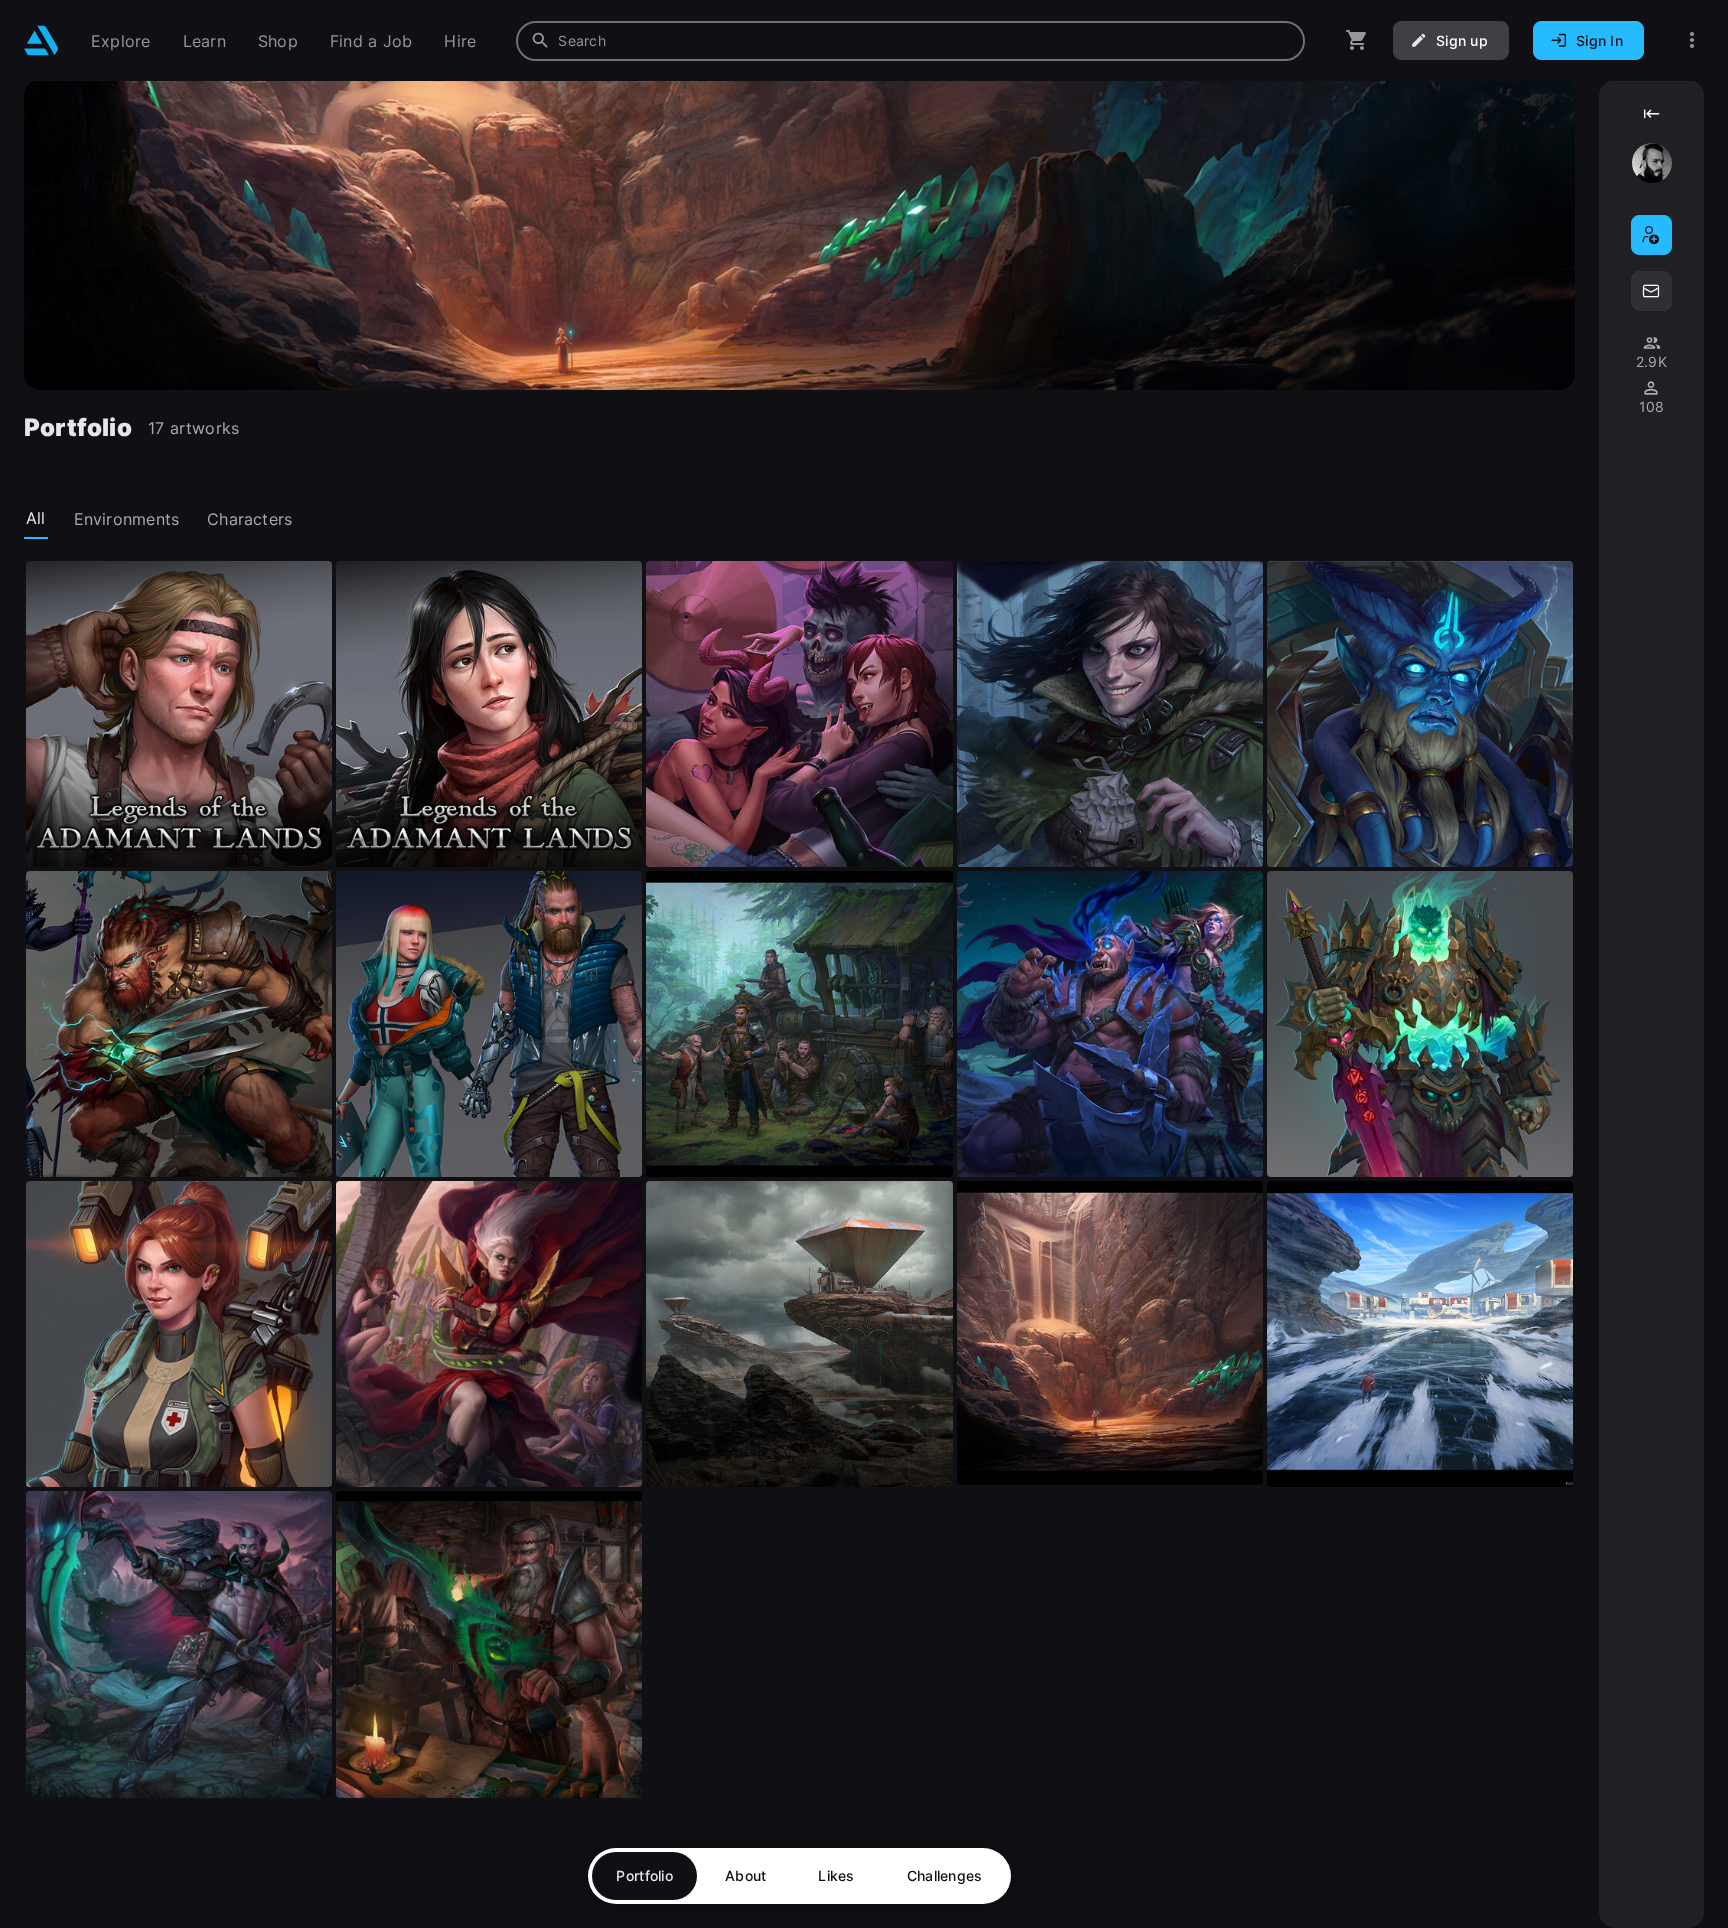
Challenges (945, 1875)
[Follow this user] (1651, 235)
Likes (836, 1875)
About (745, 1875)
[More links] (1692, 40)
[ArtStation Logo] (41, 40)
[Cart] (1357, 40)
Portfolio (644, 1875)
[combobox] (910, 41)
